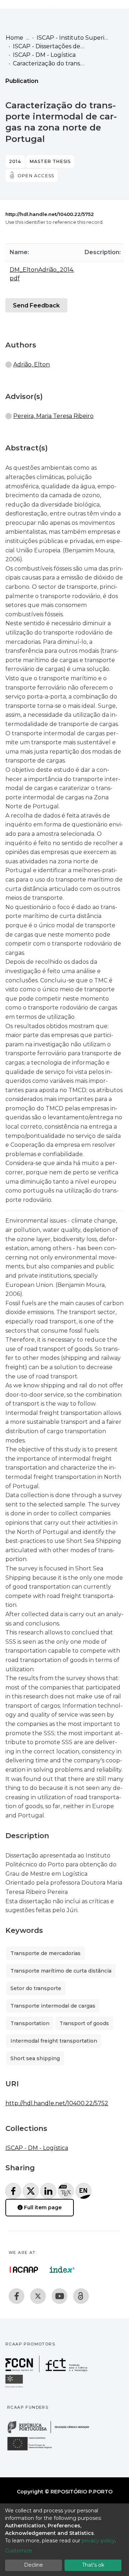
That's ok (93, 2565)
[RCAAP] (81, 2296)
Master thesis (50, 161)
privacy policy (98, 2541)
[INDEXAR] (62, 2270)
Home (15, 38)
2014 (15, 161)
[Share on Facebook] (13, 2191)
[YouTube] (59, 2296)
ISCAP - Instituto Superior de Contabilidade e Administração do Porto (72, 38)
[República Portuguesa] (52, 2432)
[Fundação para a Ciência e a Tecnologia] (47, 2370)
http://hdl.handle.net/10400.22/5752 (50, 214)
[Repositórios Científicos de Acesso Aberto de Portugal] (24, 2270)
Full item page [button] (42, 2207)
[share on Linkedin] (48, 2191)
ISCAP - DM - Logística (44, 55)
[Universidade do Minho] (15, 2387)
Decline (34, 2565)
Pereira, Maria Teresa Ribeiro (53, 416)
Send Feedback (36, 305)
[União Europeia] (34, 2450)
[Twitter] (38, 2296)
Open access (36, 176)
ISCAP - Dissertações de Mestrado (49, 46)
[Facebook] (16, 2296)
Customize (19, 2551)
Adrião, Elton (32, 364)
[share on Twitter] (31, 2191)
